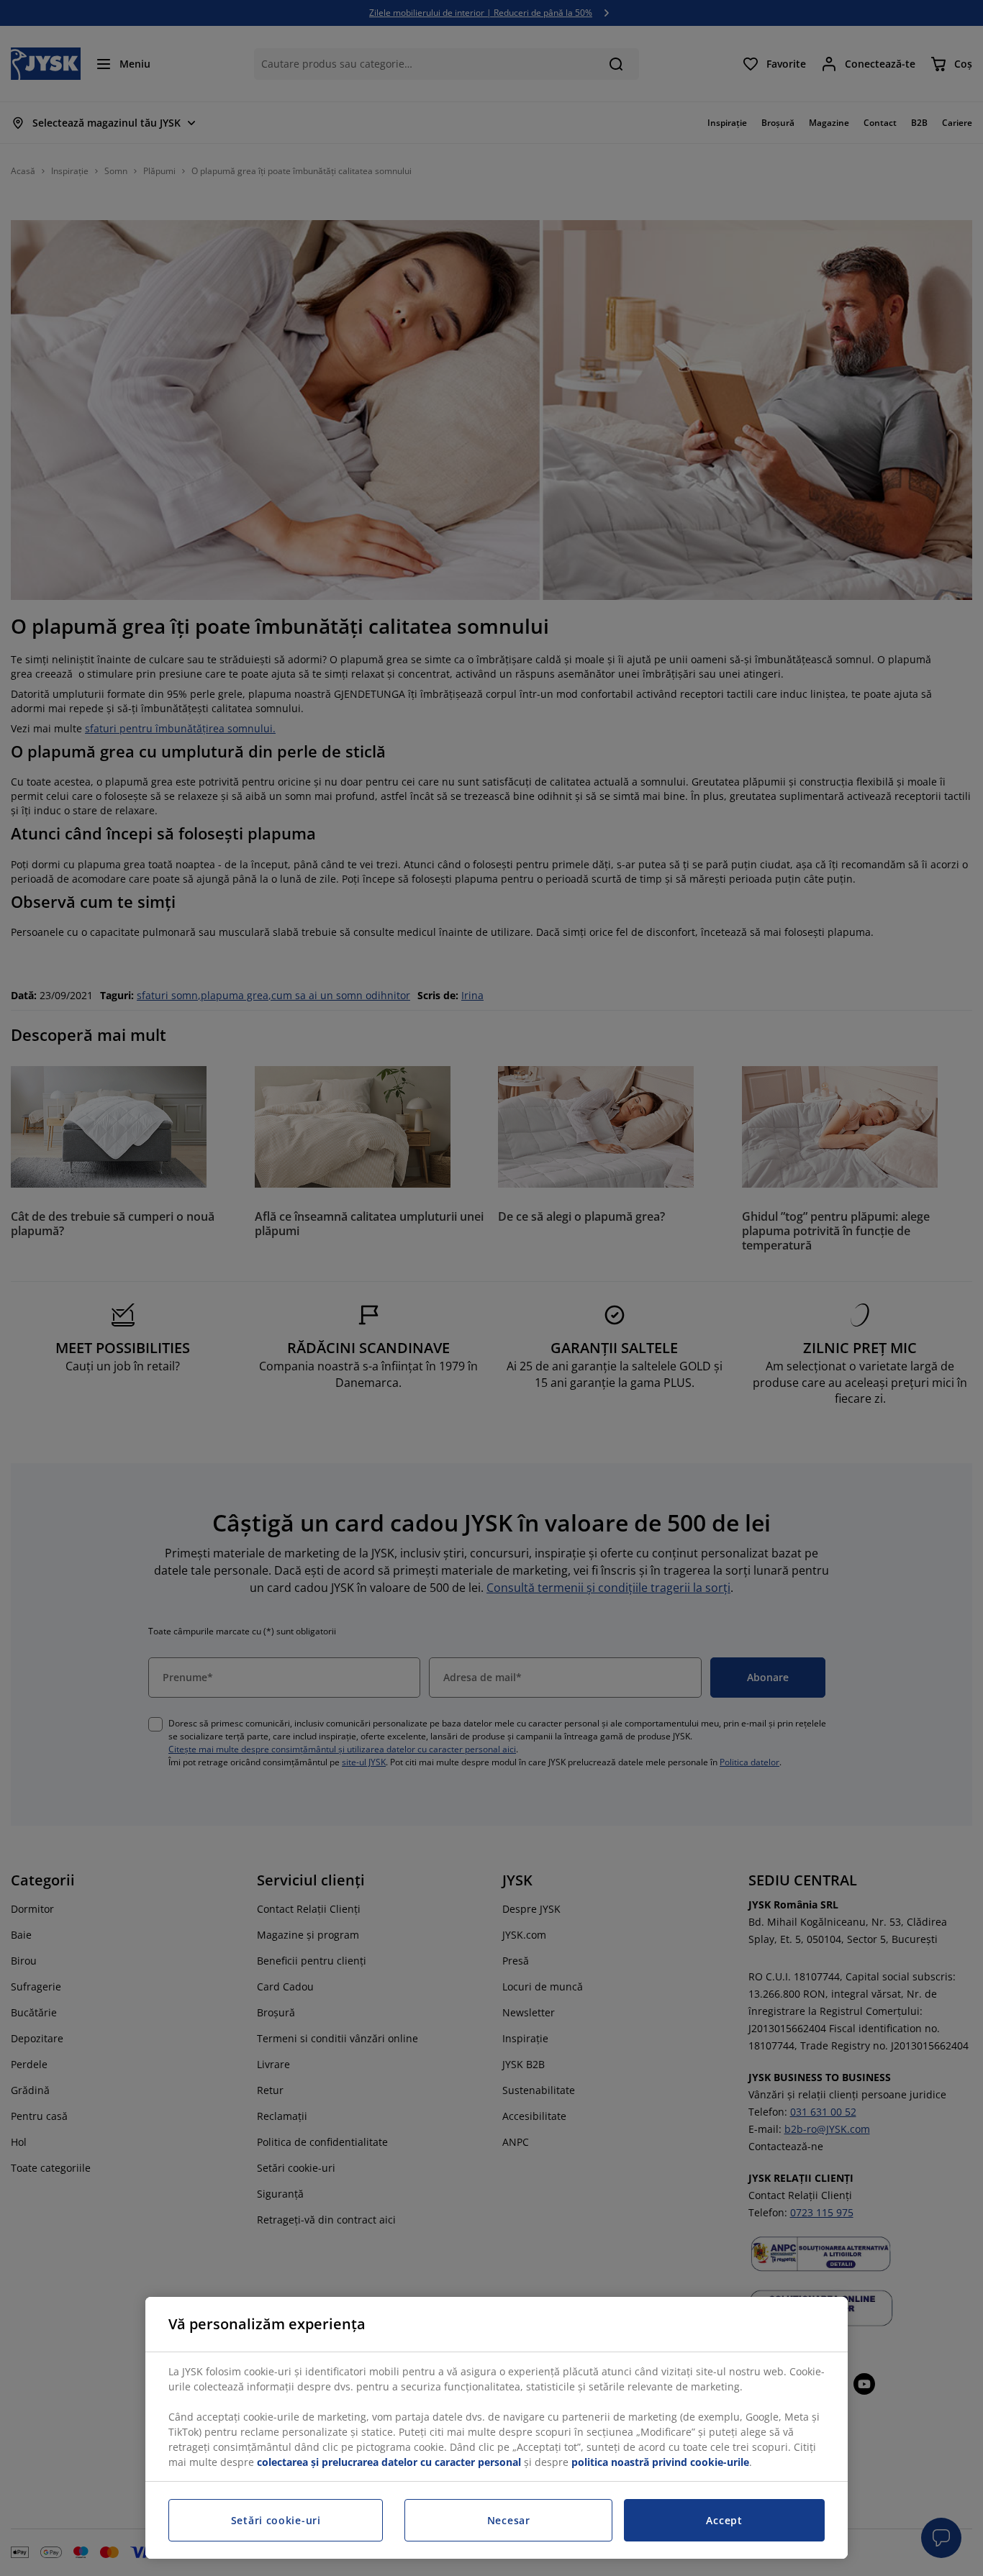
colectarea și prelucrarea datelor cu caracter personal (389, 2462)
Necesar (509, 2520)
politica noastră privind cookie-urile (660, 2462)
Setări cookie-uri (276, 2520)
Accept (724, 2520)
